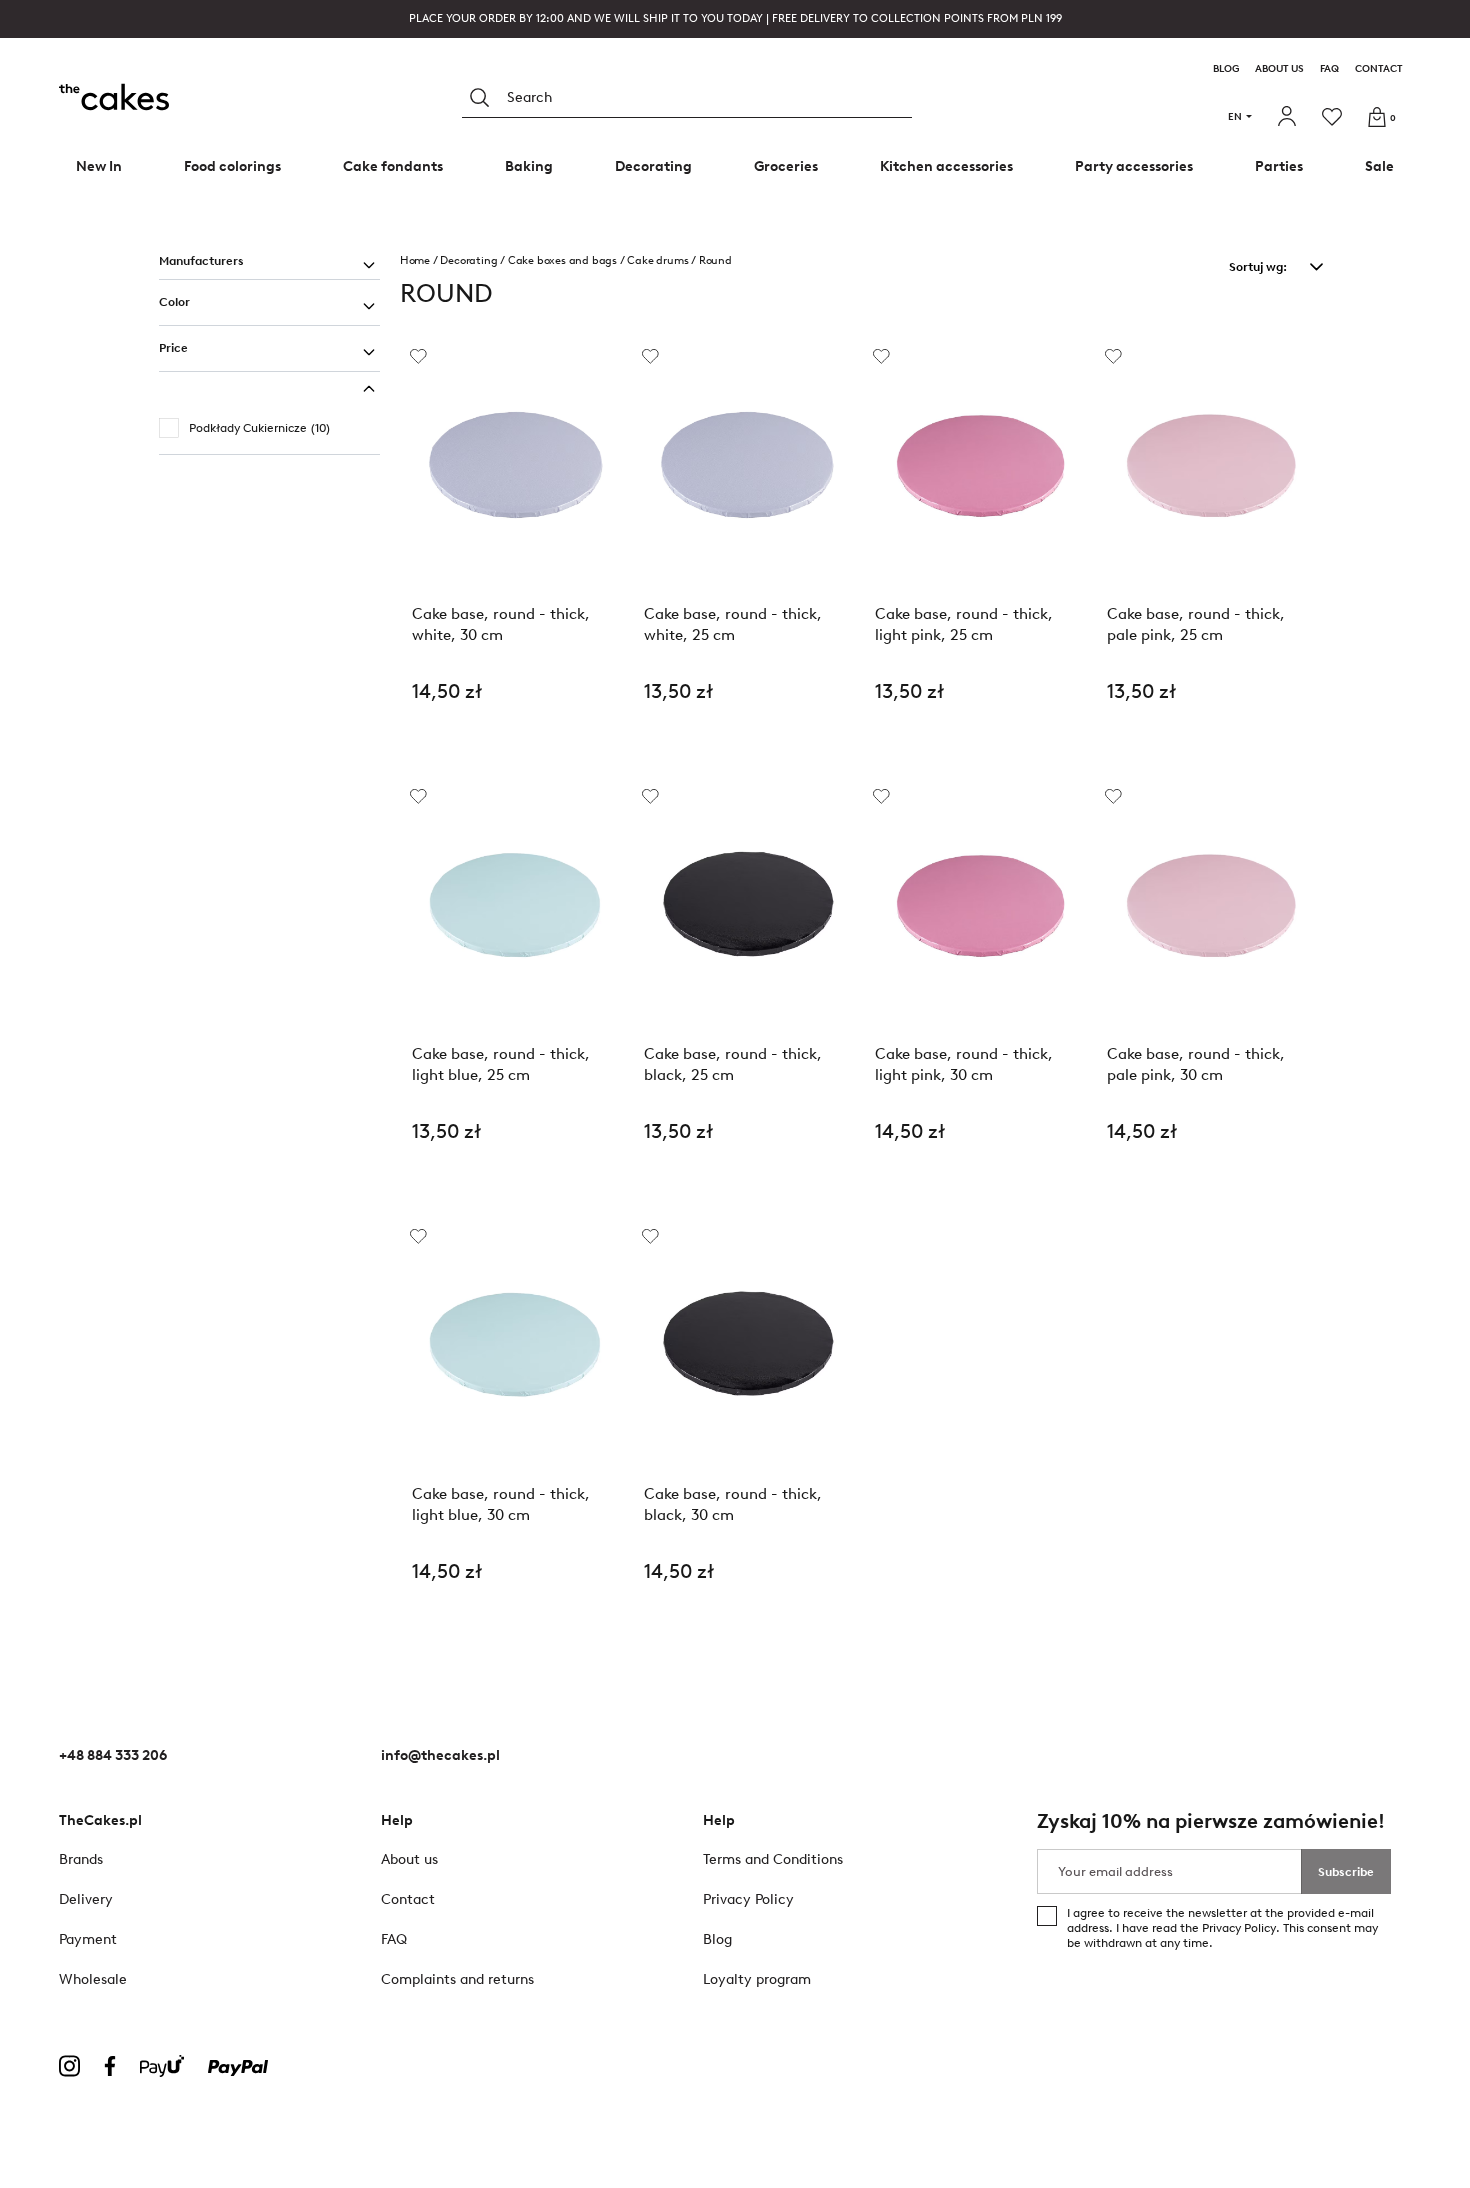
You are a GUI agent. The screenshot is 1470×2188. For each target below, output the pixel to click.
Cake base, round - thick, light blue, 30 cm (501, 1504)
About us (1279, 69)
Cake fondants (393, 166)
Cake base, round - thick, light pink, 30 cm (964, 1064)
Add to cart (515, 743)
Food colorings (232, 166)
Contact (1379, 69)
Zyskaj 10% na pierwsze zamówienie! (1211, 1821)
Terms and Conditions (773, 1859)
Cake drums (657, 260)
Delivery (86, 1899)
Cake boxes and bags (562, 260)
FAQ (1329, 69)
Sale (1379, 166)
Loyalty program (757, 1979)
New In (99, 166)
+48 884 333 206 (113, 1755)
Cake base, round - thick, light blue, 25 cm (501, 1064)
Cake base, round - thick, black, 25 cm (733, 1064)
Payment (88, 1939)
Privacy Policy (1239, 1928)
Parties (1279, 166)
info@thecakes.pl (440, 1755)
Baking (529, 166)
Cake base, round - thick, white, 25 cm (733, 624)
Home (415, 260)
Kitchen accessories (946, 166)
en (1235, 116)
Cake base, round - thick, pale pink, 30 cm (1196, 1064)
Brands (81, 1859)
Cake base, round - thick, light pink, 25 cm (964, 624)
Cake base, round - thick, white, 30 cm (501, 624)
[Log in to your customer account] (1289, 117)
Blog (1226, 69)
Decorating (653, 166)
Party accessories (1134, 166)
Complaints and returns (457, 1979)
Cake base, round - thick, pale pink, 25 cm (1196, 624)
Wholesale (93, 1979)
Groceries (786, 166)
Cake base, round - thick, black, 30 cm (733, 1504)
